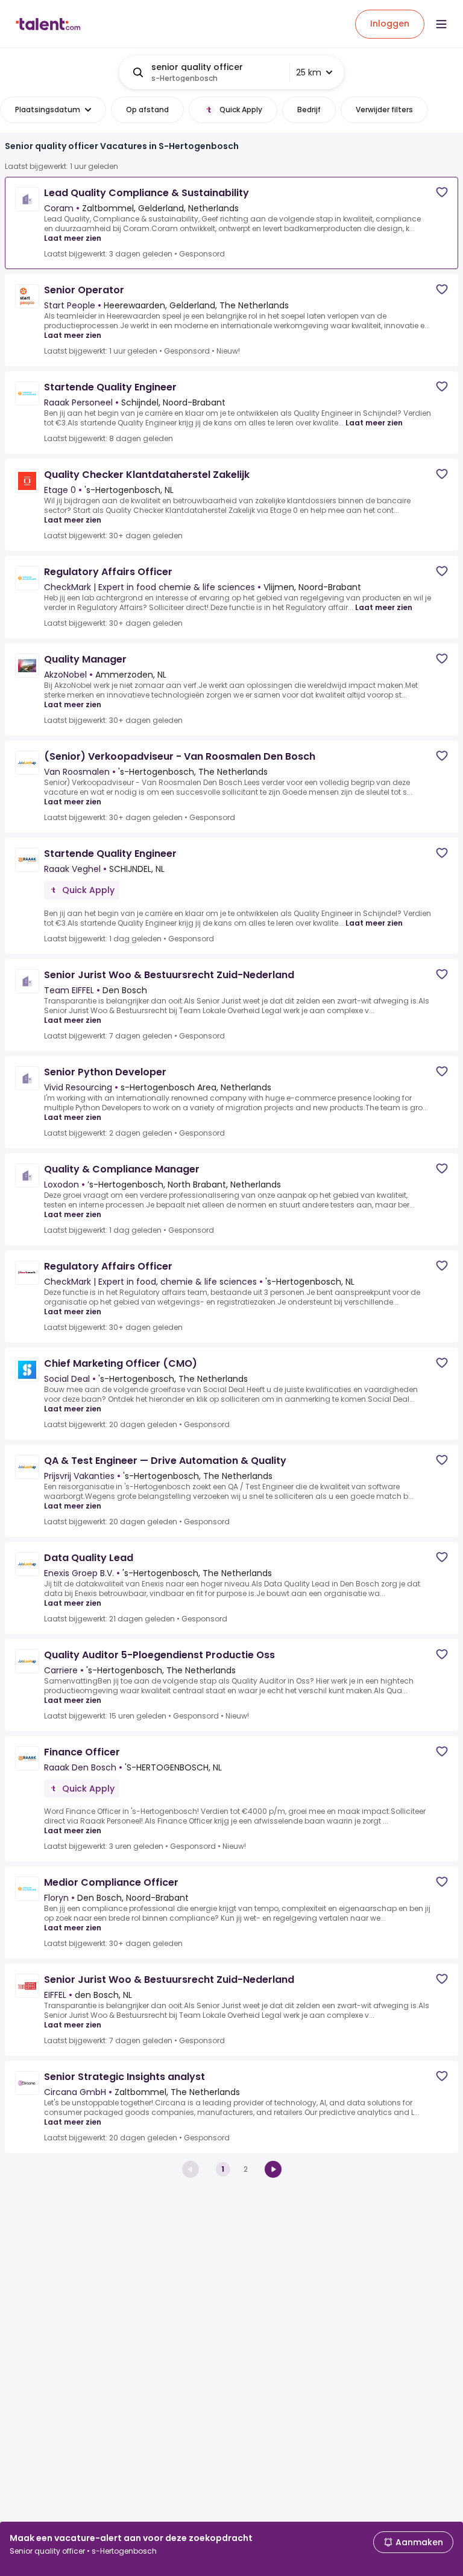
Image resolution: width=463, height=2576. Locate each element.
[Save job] (442, 192)
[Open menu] (441, 24)
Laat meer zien (73, 238)
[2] (273, 2169)
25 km (309, 72)
